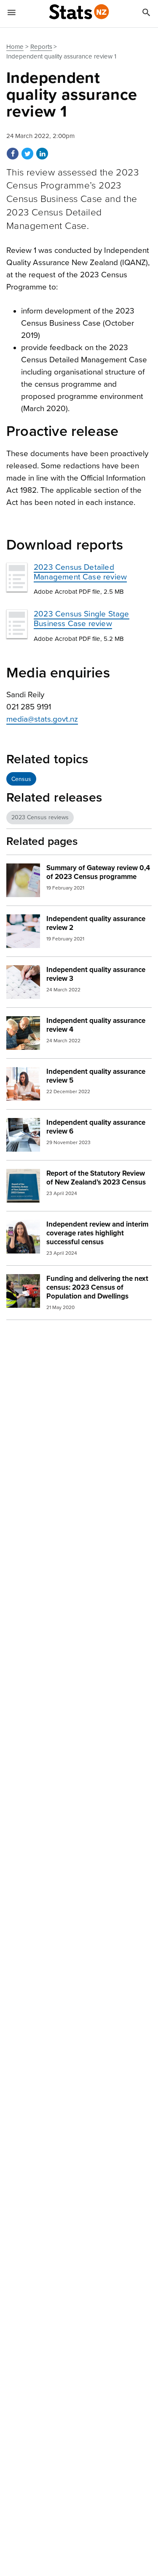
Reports (41, 47)
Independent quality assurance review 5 (96, 1076)
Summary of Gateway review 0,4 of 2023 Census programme (98, 872)
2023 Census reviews (40, 817)
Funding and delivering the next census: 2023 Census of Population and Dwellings (97, 1287)
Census (21, 779)
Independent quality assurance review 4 (96, 1025)
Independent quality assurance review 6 (96, 1127)
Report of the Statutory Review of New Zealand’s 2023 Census (96, 1178)
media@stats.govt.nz (42, 719)
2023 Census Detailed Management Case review (80, 572)
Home (15, 47)
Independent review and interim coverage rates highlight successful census (97, 1233)
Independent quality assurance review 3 (96, 974)
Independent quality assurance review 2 (96, 923)
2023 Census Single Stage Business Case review (82, 619)
